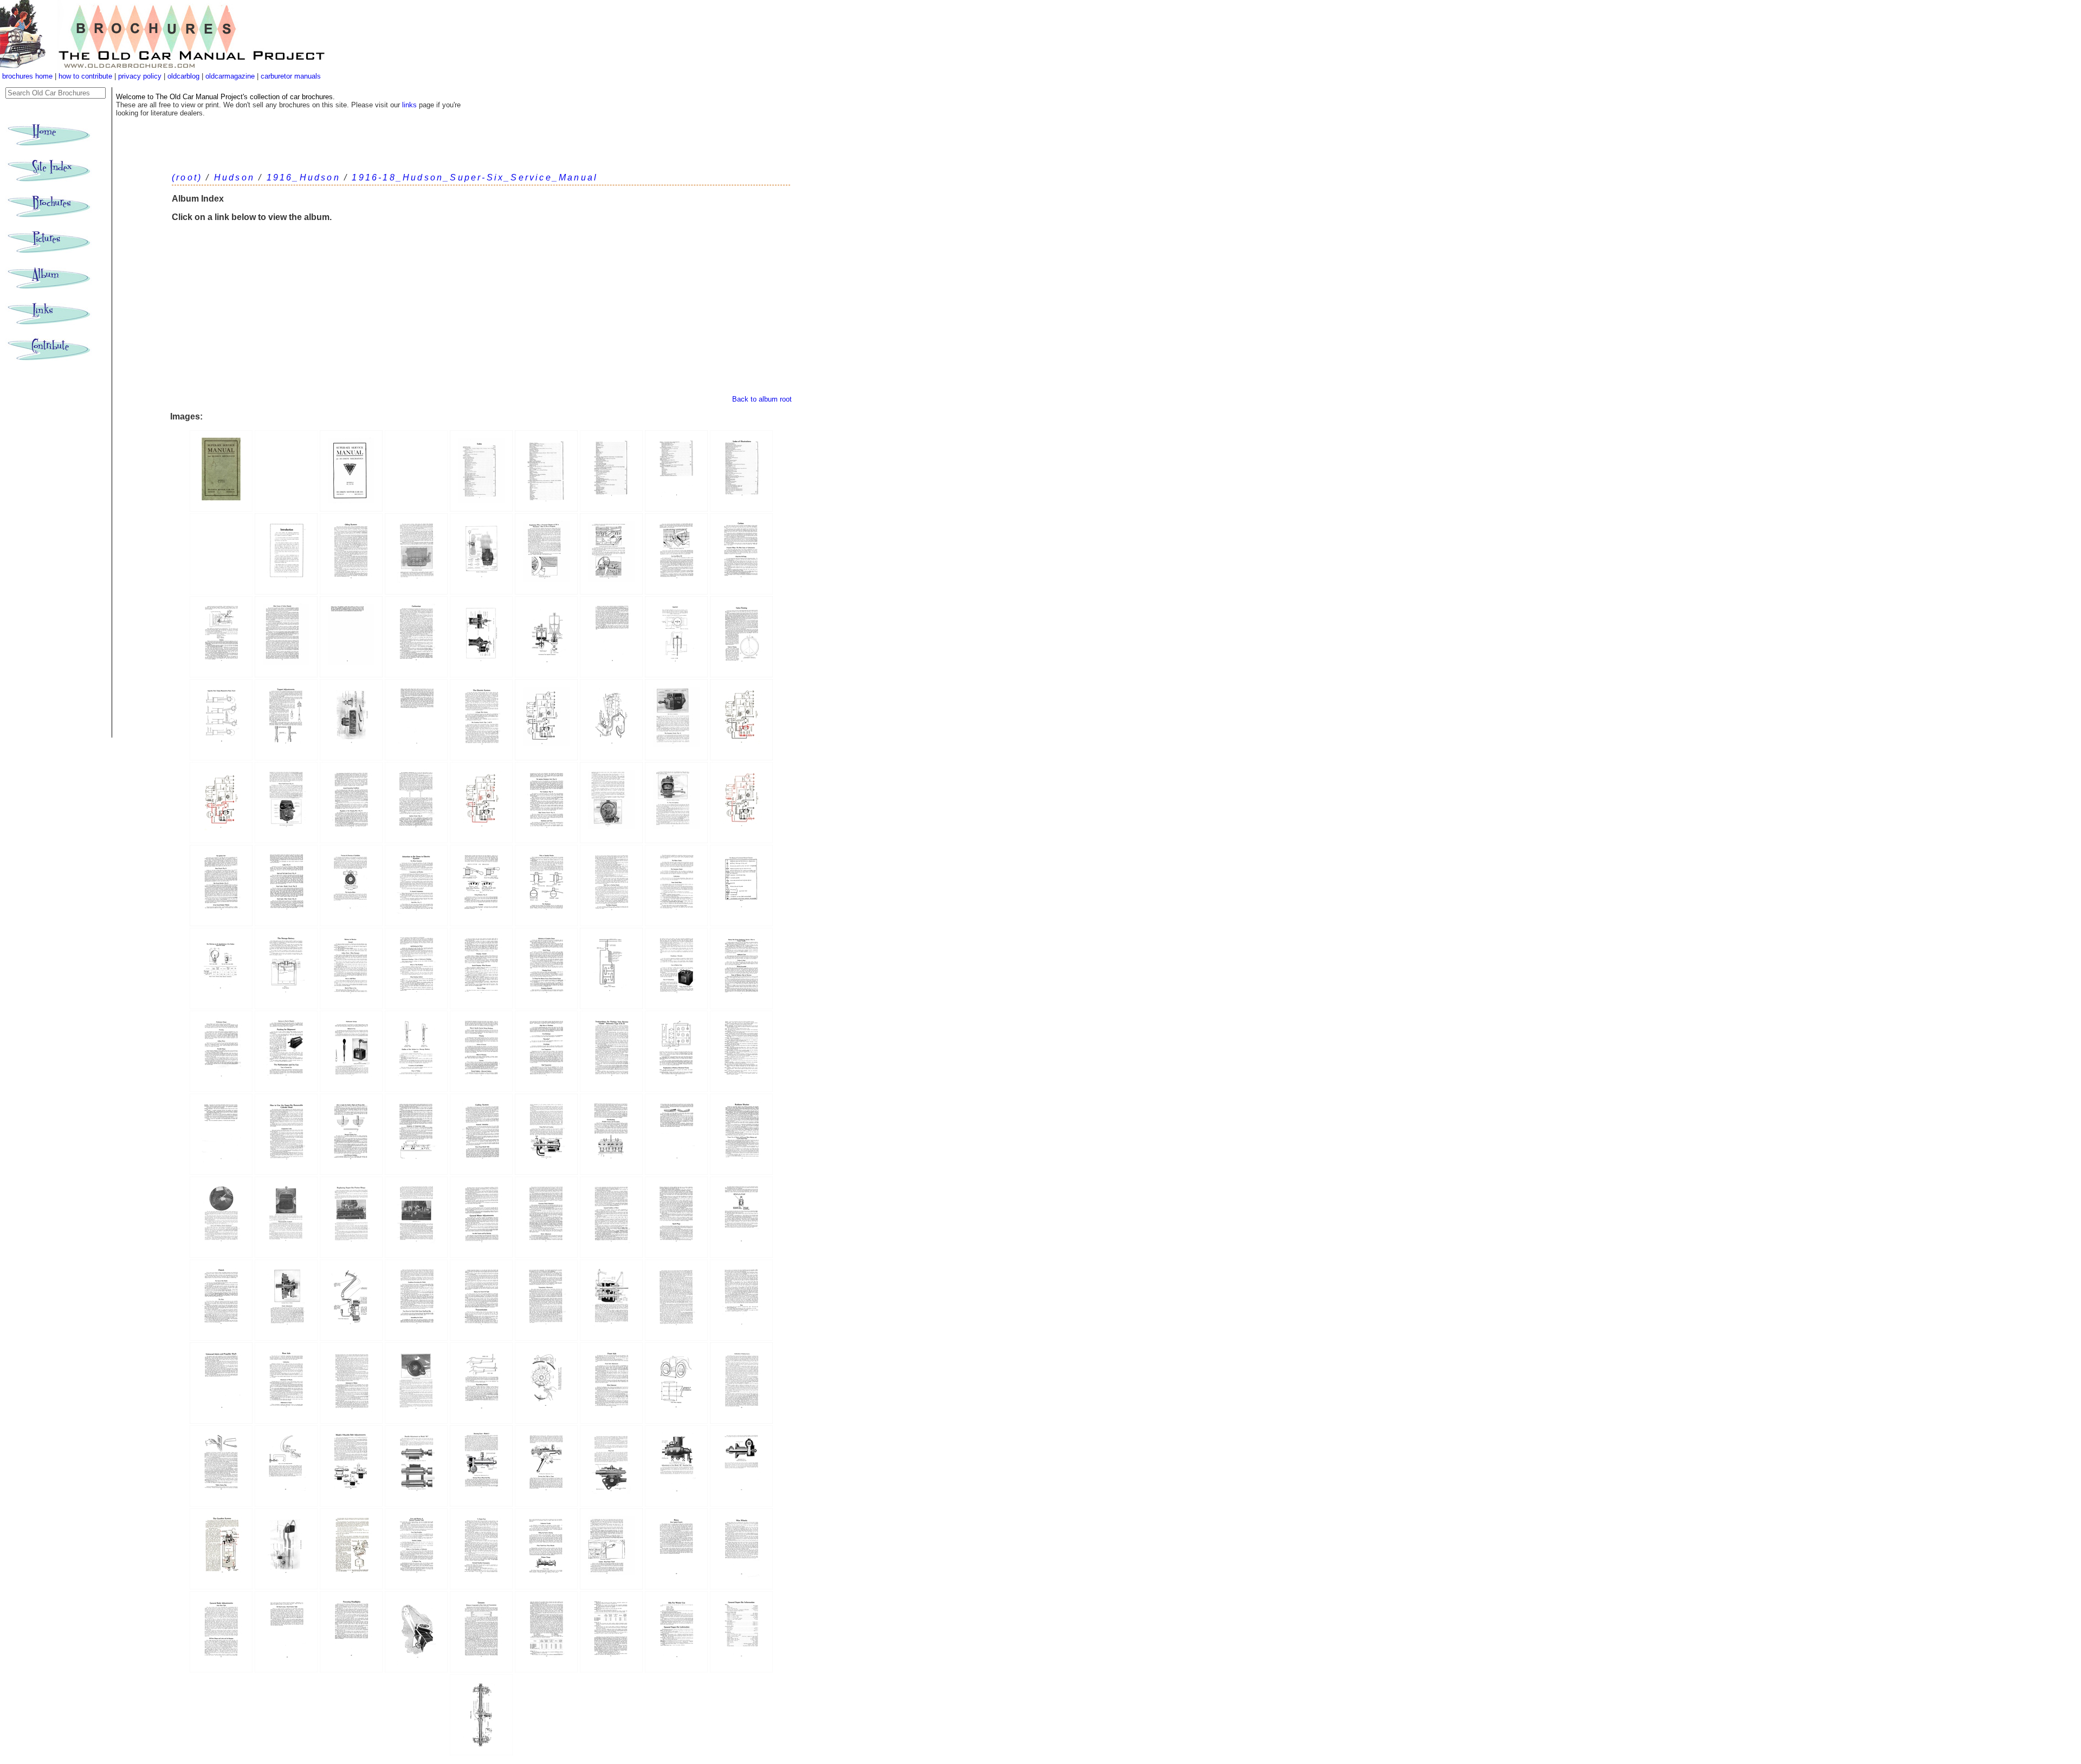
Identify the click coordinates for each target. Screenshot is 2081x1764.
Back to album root (762, 399)
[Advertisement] (481, 314)
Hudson (234, 177)
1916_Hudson (303, 177)
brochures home (27, 76)
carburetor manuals (290, 76)
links (409, 105)
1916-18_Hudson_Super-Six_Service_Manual (475, 177)
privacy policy (141, 76)
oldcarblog (183, 76)
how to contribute (85, 76)
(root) (187, 177)
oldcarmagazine (231, 76)
